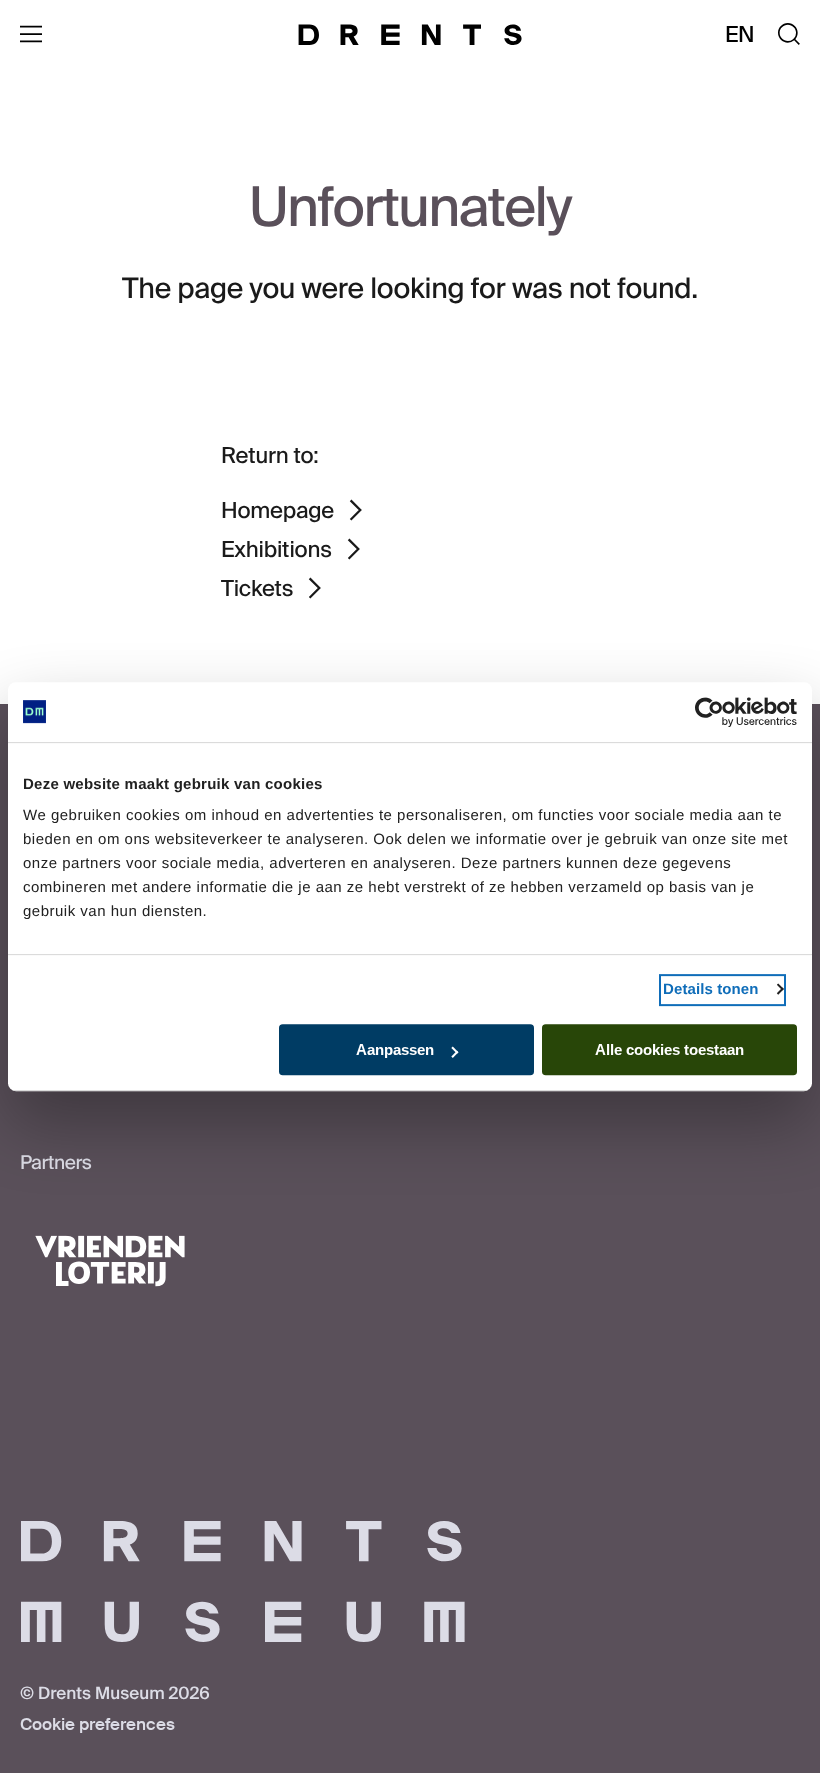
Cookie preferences (97, 1725)
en (740, 34)
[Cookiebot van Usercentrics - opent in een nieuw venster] (709, 712)
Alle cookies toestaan (669, 1049)
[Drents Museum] (410, 35)
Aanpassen (395, 1049)
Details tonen (710, 989)
